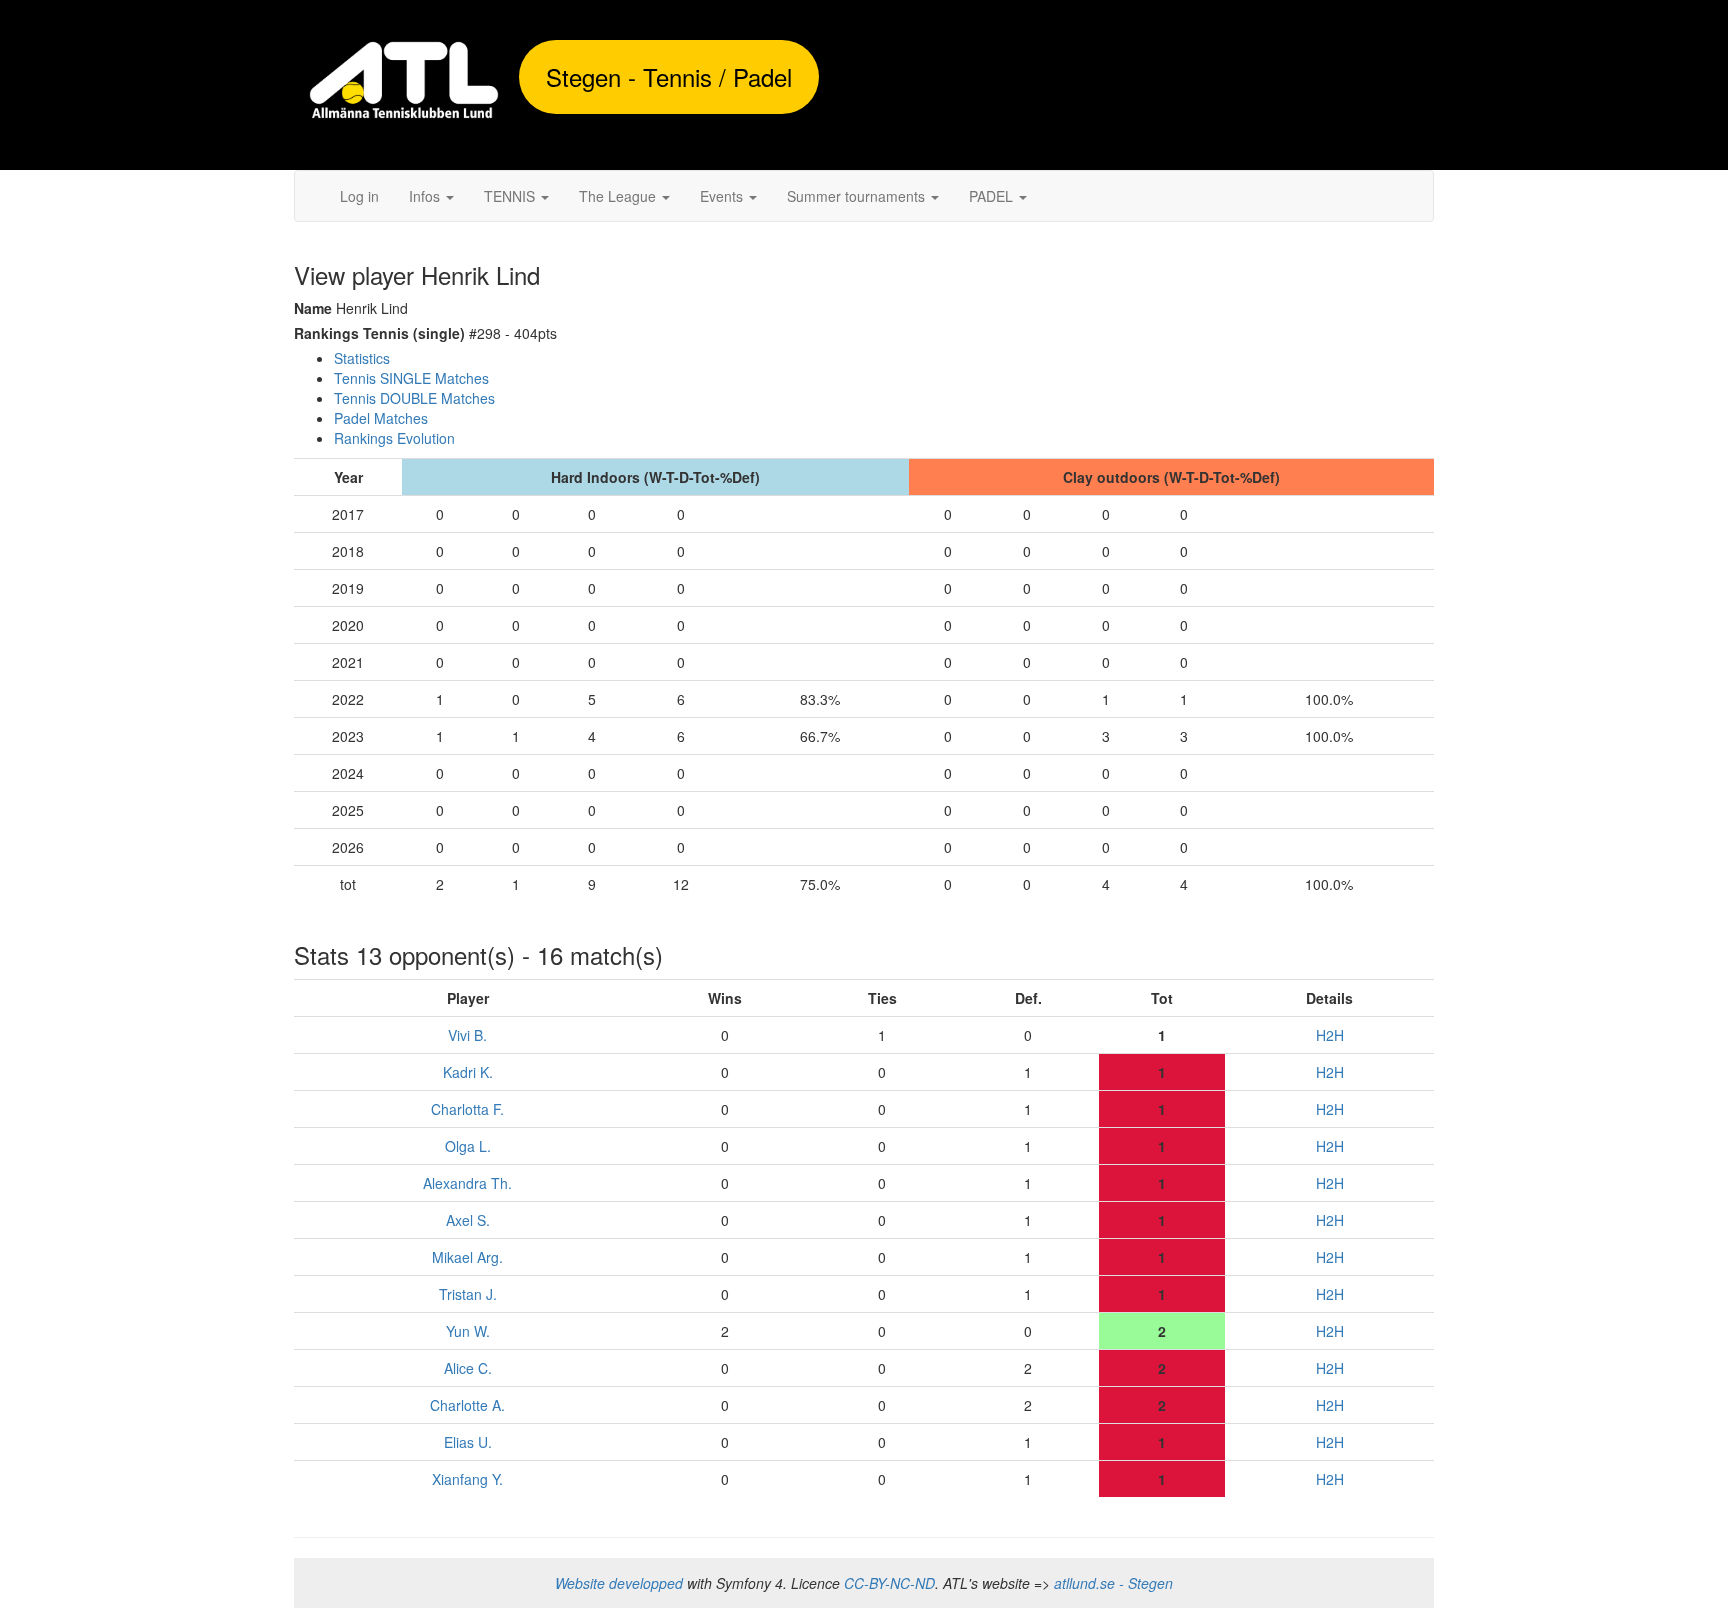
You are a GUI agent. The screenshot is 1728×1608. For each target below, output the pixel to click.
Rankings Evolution (394, 438)
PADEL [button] (993, 196)
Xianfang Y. (467, 1479)
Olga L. (468, 1146)
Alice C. (468, 1368)
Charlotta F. (467, 1109)
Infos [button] (426, 196)
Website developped (619, 1583)
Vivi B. (467, 1035)
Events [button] (723, 196)
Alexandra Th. (467, 1183)
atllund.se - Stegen (1113, 1583)
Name (313, 308)
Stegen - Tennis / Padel (669, 76)
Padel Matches (381, 418)
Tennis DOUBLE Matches (414, 398)
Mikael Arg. (467, 1257)
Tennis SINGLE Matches (411, 378)
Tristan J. (468, 1294)
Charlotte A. (467, 1405)
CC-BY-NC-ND (889, 1583)
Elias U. (468, 1442)
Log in (359, 196)
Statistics (362, 358)
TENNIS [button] (511, 196)
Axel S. (468, 1220)
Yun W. (468, 1331)
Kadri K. (468, 1072)
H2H (1330, 1035)
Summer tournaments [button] (858, 196)
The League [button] (619, 196)
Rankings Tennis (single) (379, 333)
